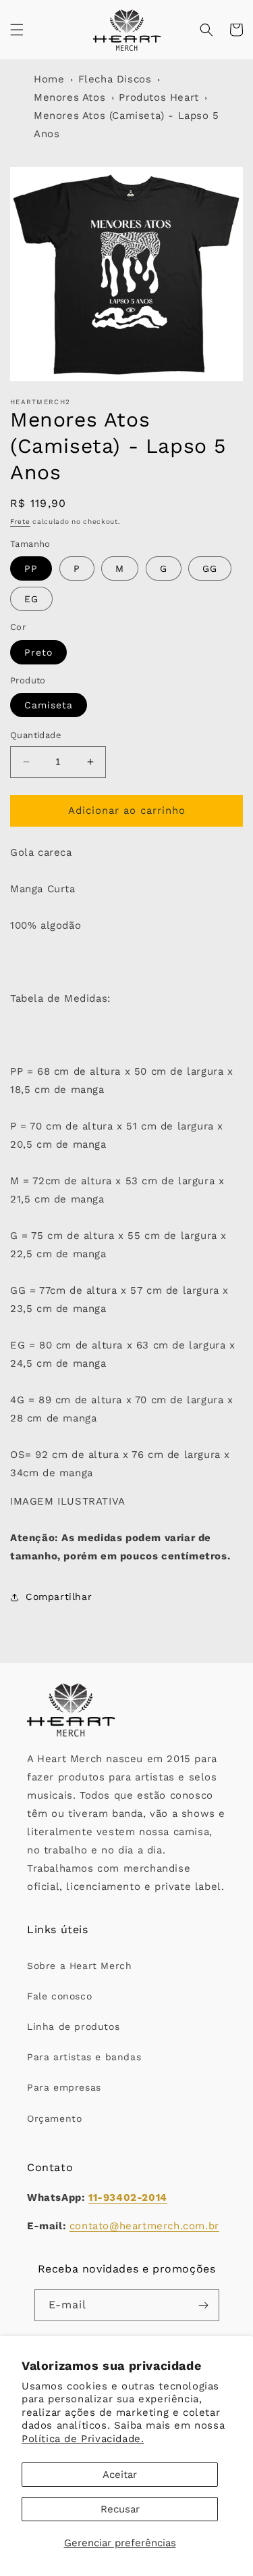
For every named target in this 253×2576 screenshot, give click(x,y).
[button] (17, 30)
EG (31, 599)
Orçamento (54, 2118)
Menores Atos (69, 97)
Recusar (120, 2509)
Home (49, 79)
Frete (20, 521)
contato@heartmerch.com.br (144, 2226)
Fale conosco (59, 1996)
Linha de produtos (73, 2026)
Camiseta (49, 705)
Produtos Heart (159, 97)
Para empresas (64, 2087)
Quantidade (36, 735)
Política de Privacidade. (83, 2439)
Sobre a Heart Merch (79, 1966)
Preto (38, 652)
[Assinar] (204, 2305)
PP (31, 568)
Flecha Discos (115, 79)
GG (210, 568)
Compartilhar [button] (59, 1597)
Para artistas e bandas (84, 2057)
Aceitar (120, 2475)
